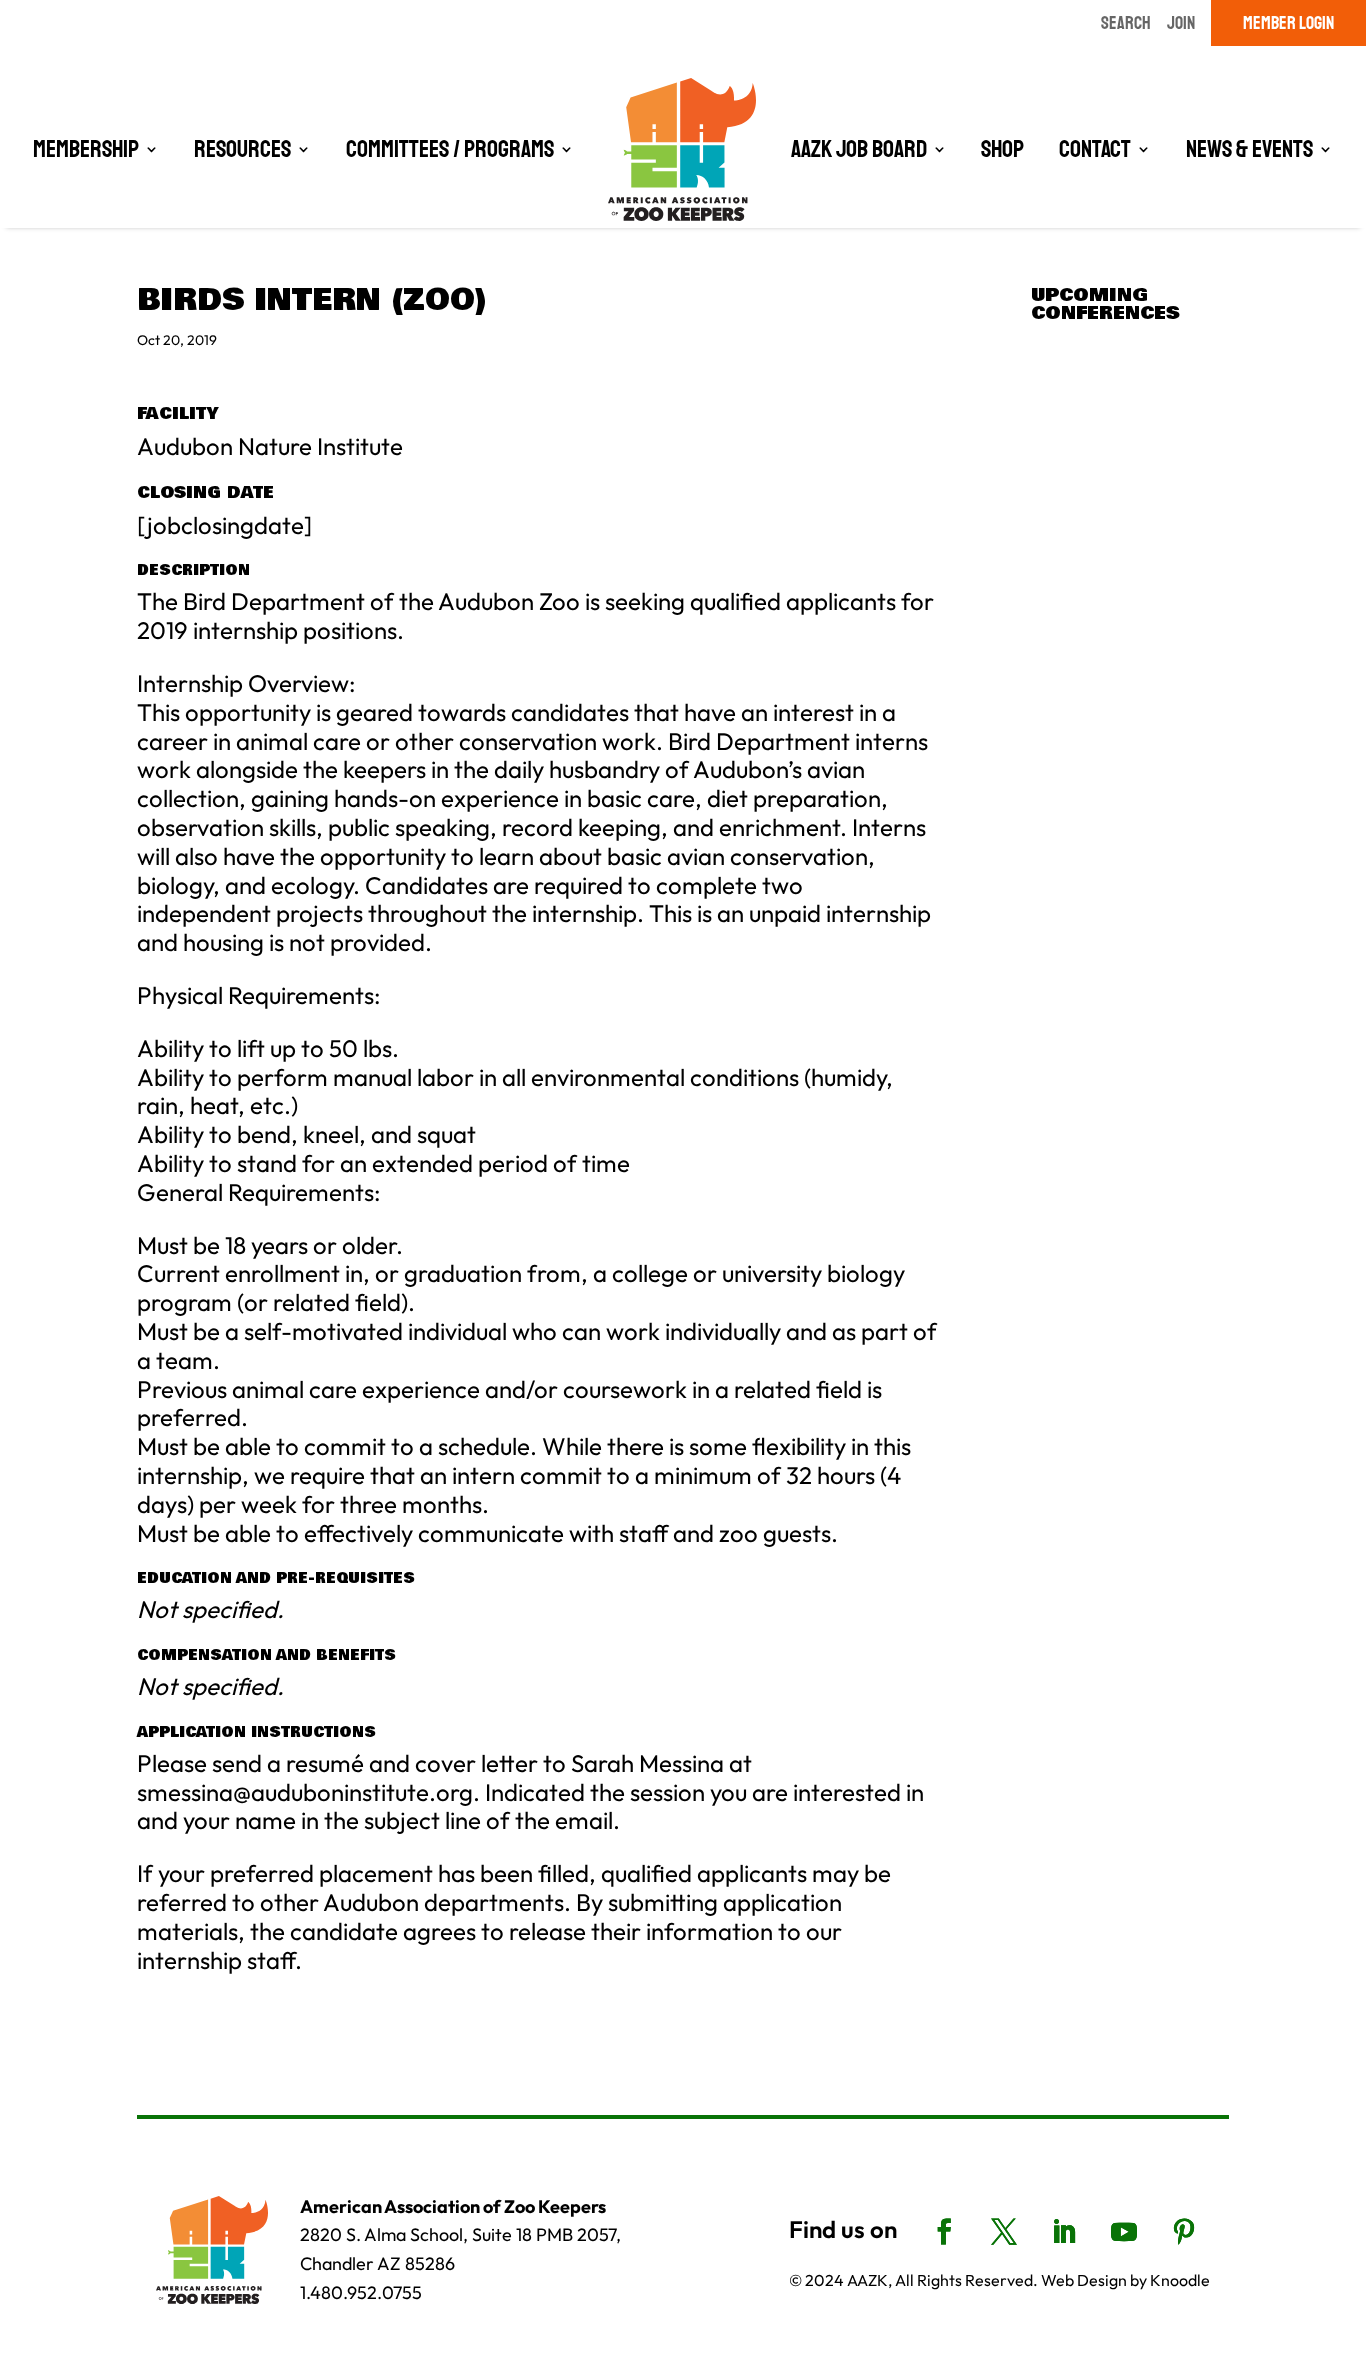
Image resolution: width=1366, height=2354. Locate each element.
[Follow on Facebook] (944, 2232)
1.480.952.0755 (361, 2292)
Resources (242, 149)
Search (1126, 23)
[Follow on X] (1004, 2232)
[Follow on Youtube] (1124, 2232)
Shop (1002, 149)
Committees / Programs (450, 149)
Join (1181, 23)
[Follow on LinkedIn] (1064, 2232)
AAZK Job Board (859, 149)
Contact (1095, 149)
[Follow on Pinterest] (1184, 2232)
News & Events (1249, 149)
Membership (86, 149)
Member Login (1288, 23)
